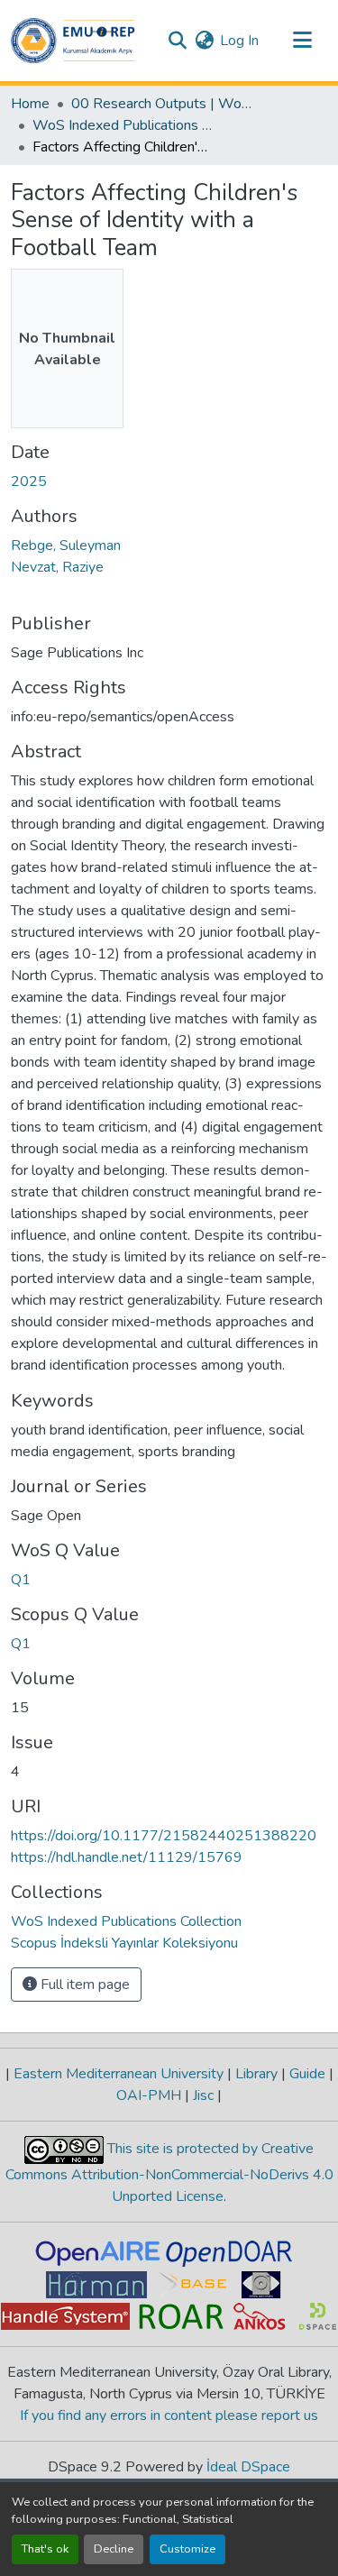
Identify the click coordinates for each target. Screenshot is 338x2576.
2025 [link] (29, 481)
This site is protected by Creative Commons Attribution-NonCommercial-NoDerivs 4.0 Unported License (169, 2173)
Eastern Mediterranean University (119, 2074)
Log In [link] (239, 41)
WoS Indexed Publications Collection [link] (123, 125)
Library (256, 2074)
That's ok (45, 2549)
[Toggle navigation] (302, 41)
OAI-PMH (151, 2095)
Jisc (203, 2095)
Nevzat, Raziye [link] (57, 567)
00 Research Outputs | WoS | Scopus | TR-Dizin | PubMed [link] (161, 104)
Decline (114, 2549)
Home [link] (30, 104)
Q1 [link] (21, 1580)
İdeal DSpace (248, 2467)
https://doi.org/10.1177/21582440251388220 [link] (164, 1836)
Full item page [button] (83, 1985)
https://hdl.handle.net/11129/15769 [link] (127, 1857)
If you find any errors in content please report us (169, 2416)
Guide (307, 2074)
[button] (73, 41)
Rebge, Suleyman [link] (66, 545)
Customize (187, 2549)
